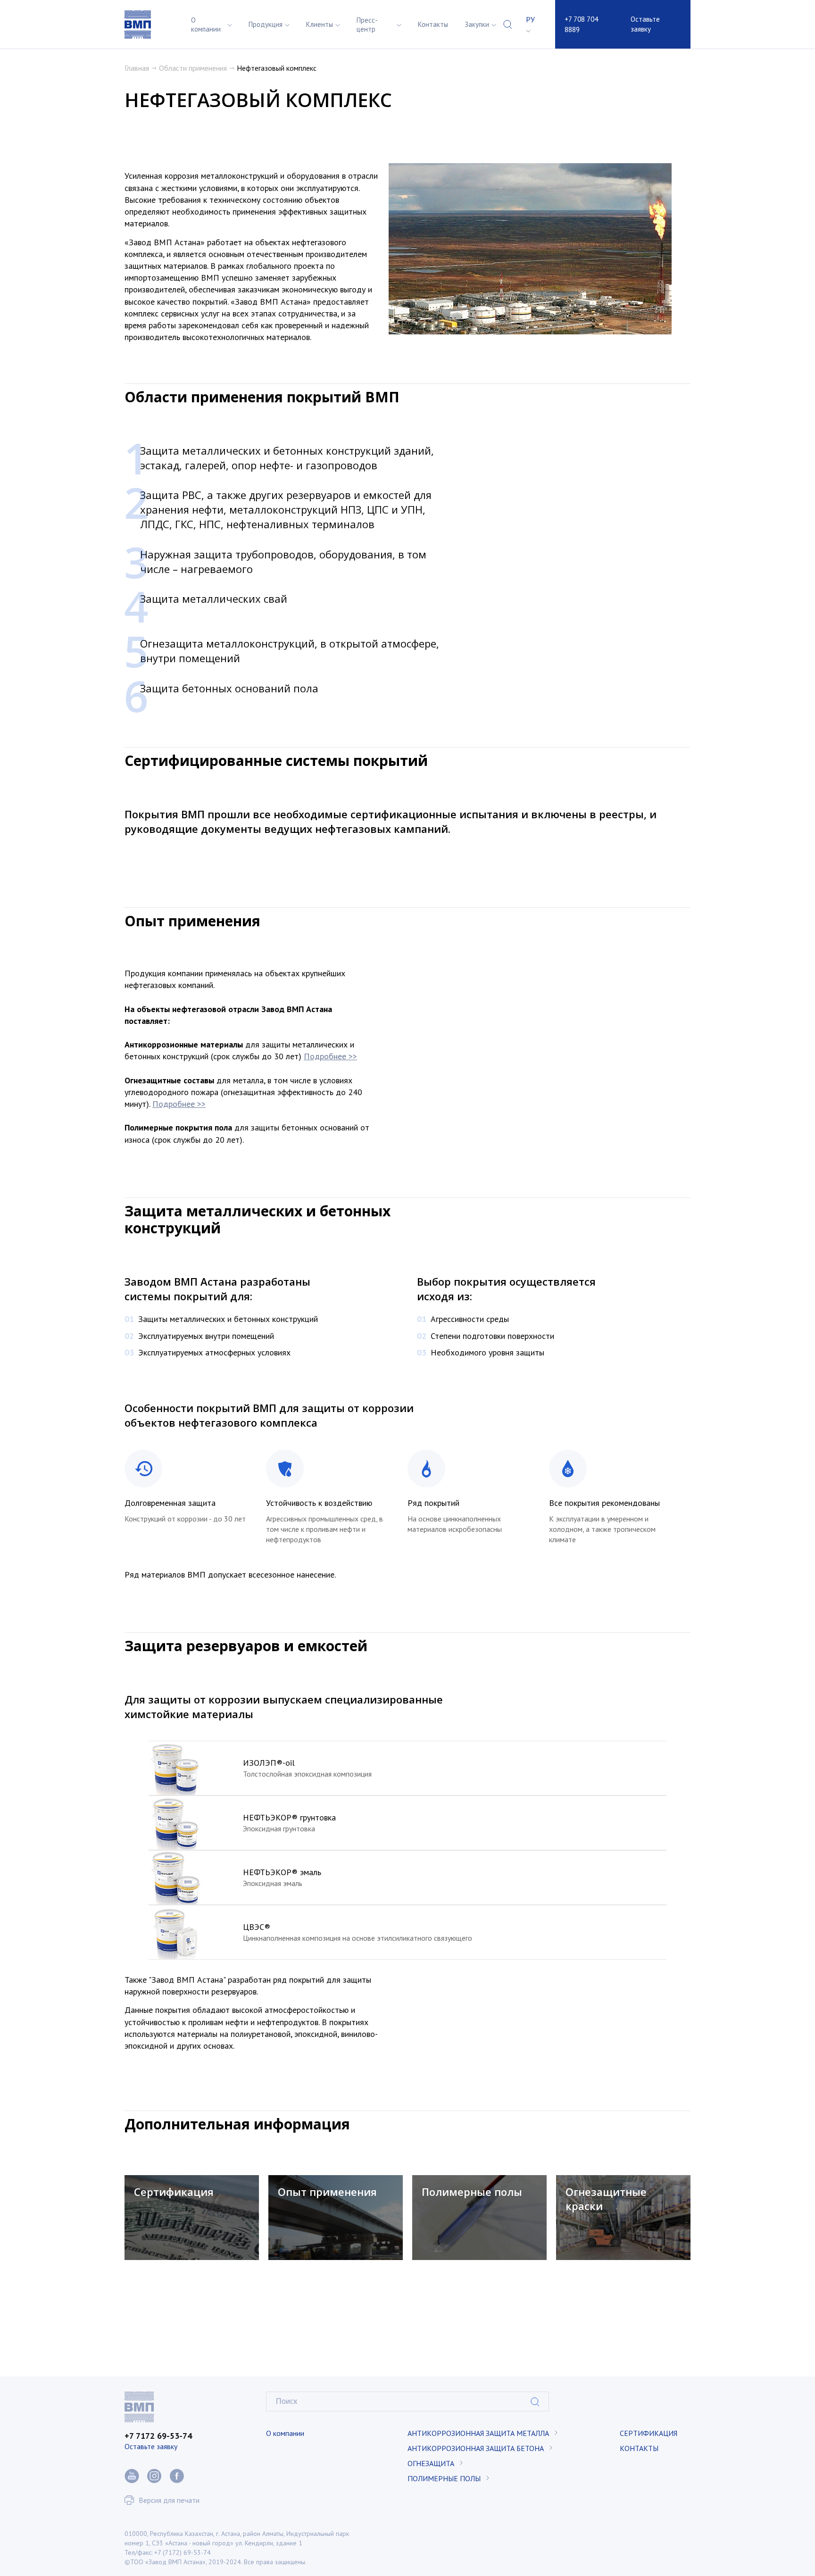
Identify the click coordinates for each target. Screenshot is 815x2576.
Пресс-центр (367, 25)
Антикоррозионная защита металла (478, 2433)
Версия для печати (169, 2500)
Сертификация (649, 2433)
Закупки (477, 24)
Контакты (433, 24)
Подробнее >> (330, 1056)
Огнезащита (431, 2463)
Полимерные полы (444, 2478)
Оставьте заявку (645, 24)
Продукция (266, 24)
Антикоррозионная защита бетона (476, 2448)
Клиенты (320, 24)
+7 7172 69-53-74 (158, 2436)
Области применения (193, 68)
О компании (206, 25)
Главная (137, 68)
